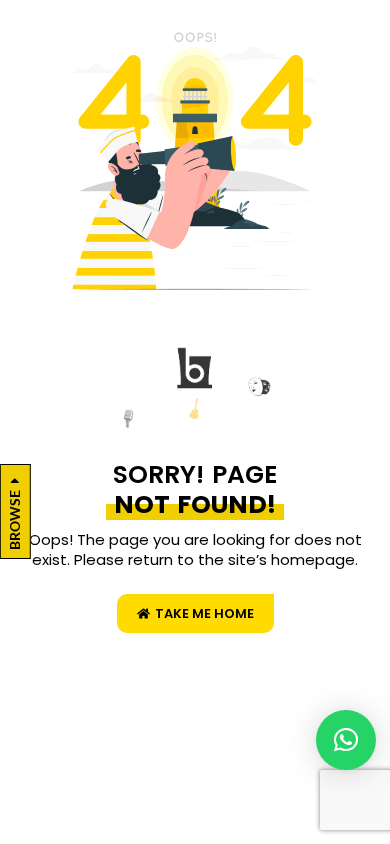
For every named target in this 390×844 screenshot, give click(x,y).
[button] (346, 740)
